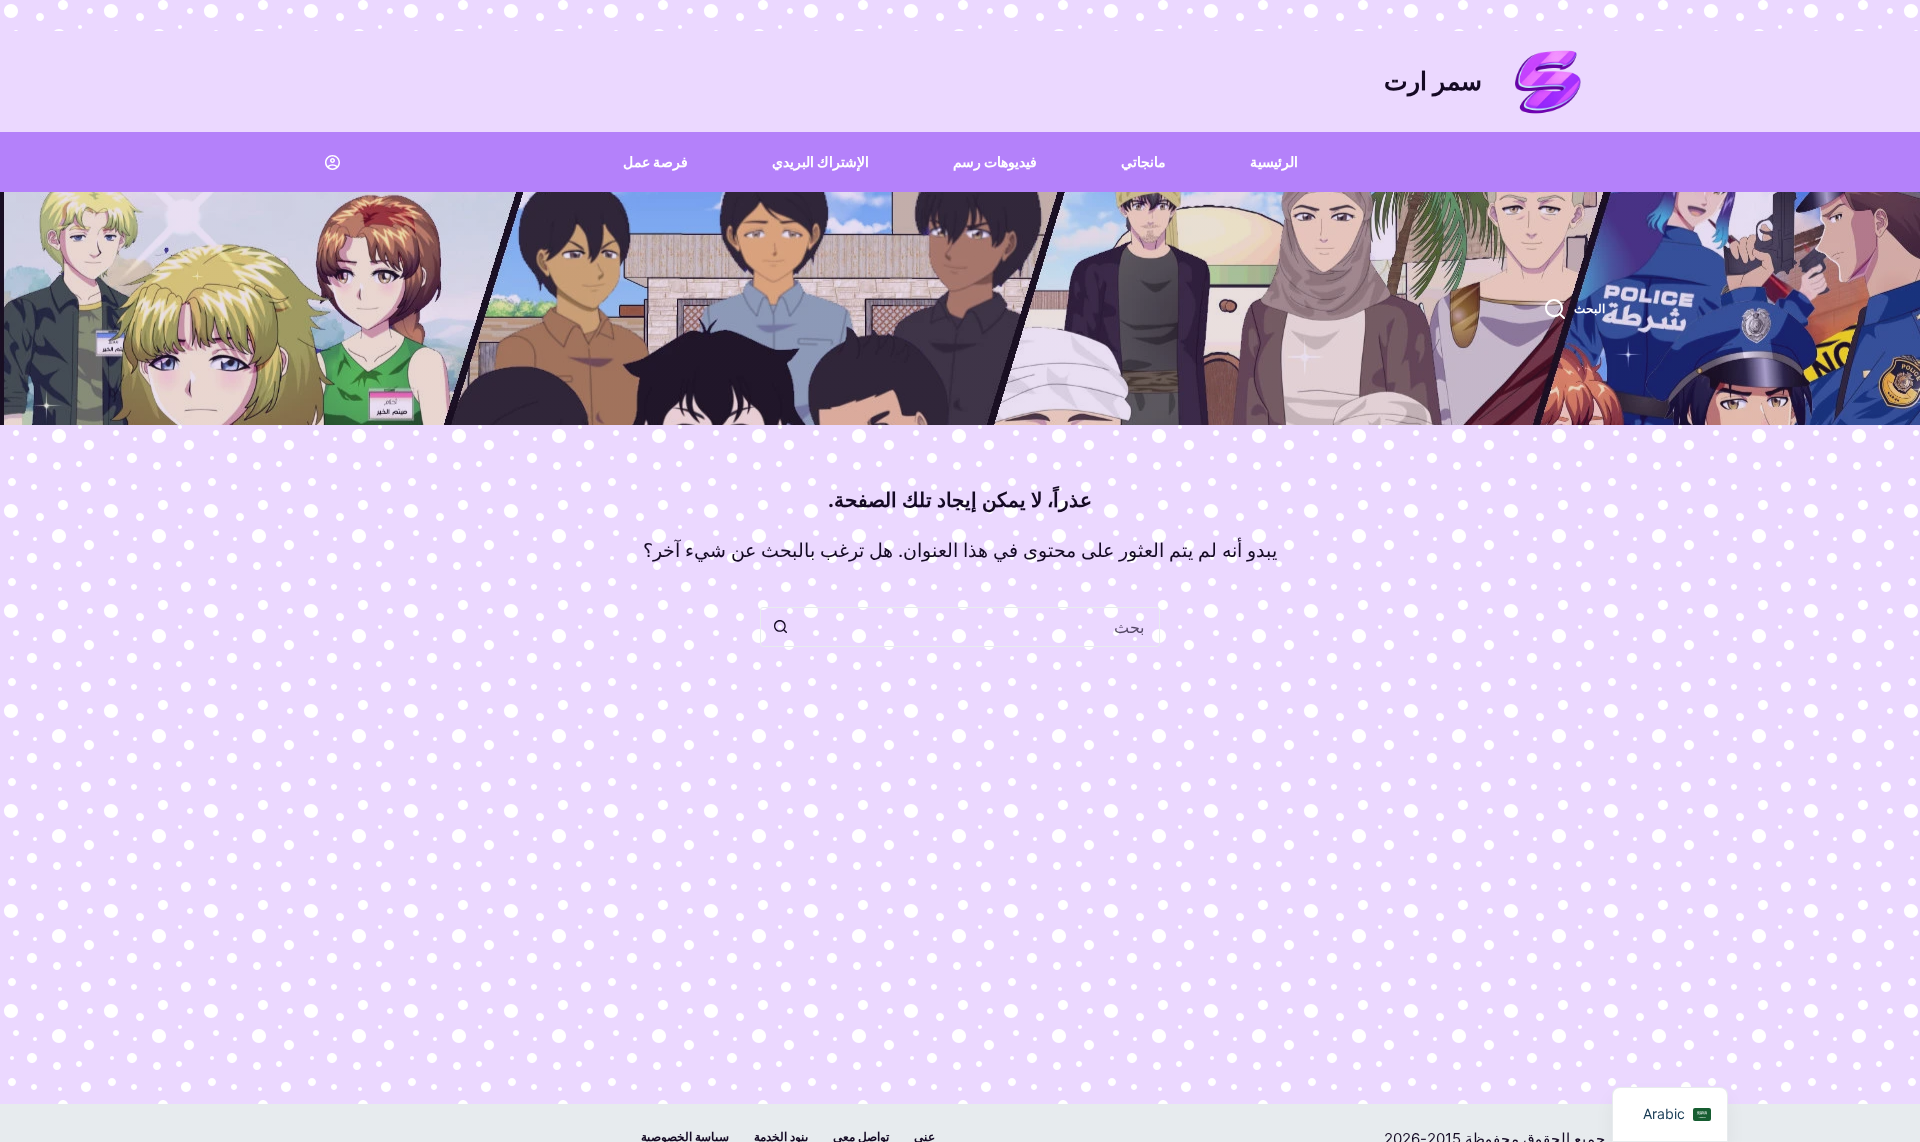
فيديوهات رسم (995, 161)
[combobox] (979, 627)
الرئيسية (1274, 161)
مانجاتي (1143, 161)
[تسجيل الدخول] (332, 162)
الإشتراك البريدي (820, 161)
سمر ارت (1433, 81)
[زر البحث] (780, 627)
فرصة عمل (655, 161)
